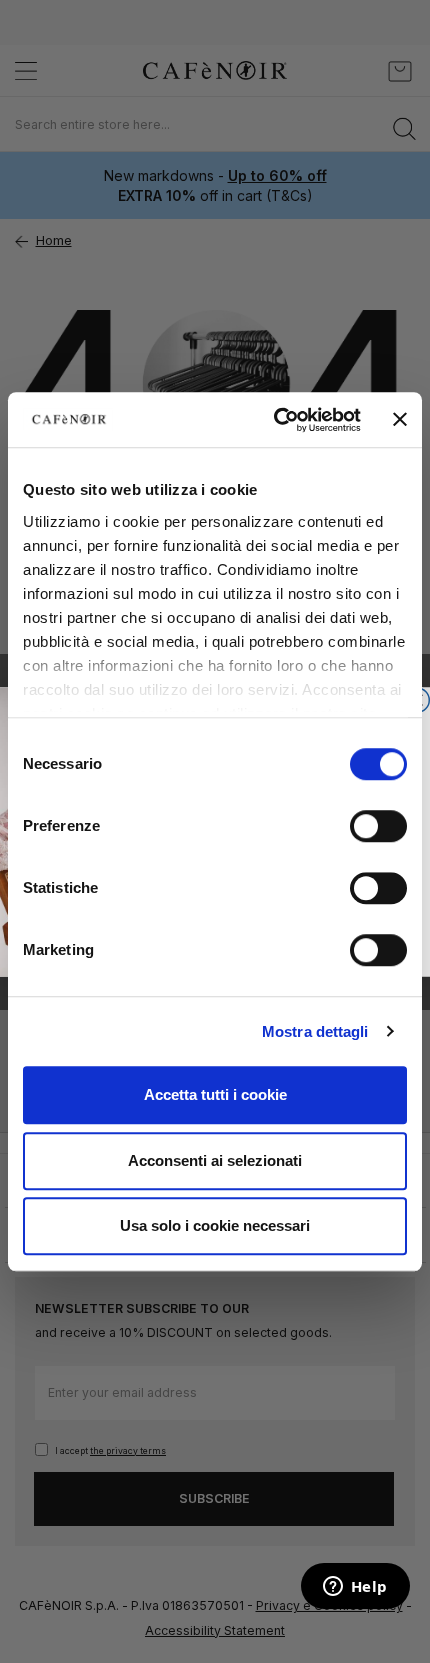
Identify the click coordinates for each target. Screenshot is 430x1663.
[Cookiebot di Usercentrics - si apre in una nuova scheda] (275, 420)
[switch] (378, 828)
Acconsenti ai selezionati (215, 1160)
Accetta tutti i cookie (215, 1094)
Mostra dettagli (315, 1031)
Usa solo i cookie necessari (215, 1225)
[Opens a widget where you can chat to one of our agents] (355, 1588)
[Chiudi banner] (400, 420)
